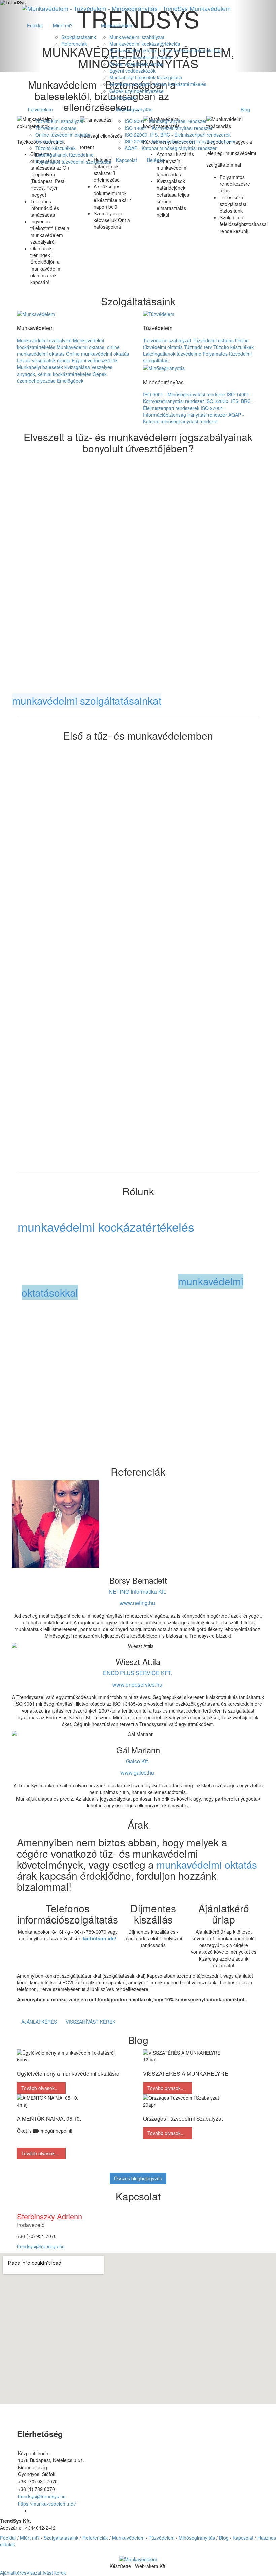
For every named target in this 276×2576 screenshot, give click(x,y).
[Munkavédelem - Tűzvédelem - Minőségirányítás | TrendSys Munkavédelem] (126, 8)
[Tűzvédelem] (159, 313)
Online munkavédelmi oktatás (141, 57)
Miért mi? (63, 25)
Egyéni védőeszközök (132, 71)
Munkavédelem (117, 25)
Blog (245, 109)
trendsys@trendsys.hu (41, 2246)
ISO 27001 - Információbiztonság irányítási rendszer (180, 141)
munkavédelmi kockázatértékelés (106, 1226)
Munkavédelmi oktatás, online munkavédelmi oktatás (166, 50)
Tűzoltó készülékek (56, 148)
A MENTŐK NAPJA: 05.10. (49, 2119)
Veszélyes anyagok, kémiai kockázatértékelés (158, 84)
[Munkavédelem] (36, 313)
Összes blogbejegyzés (138, 2178)
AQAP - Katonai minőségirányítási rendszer (171, 148)
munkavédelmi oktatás (207, 1864)
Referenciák (74, 44)
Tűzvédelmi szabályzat (59, 121)
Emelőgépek (123, 98)
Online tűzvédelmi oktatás (63, 135)
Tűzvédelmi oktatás (56, 128)
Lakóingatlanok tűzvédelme (64, 155)
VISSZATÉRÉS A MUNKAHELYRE (186, 2073)
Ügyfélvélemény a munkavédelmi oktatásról (69, 2073)
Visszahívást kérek (91, 2022)
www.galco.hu (137, 1773)
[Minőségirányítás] (164, 367)
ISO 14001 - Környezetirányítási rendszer (169, 128)
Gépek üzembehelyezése (136, 91)
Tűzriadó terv (49, 141)
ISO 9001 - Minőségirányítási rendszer (166, 121)
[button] (138, 2558)
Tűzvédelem (40, 109)
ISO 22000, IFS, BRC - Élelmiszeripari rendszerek (178, 135)
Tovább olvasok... (41, 2088)
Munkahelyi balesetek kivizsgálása (146, 77)
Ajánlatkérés (39, 2022)
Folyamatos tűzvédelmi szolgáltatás (73, 162)
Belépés (156, 160)
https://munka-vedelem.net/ (47, 2504)
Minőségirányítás (134, 109)
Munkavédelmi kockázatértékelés (145, 44)
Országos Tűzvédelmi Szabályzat (183, 2119)
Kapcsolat (127, 160)
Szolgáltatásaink (79, 37)
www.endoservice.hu (137, 1684)
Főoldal (35, 25)
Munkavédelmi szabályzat (137, 37)
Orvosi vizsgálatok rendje (136, 64)
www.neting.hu (137, 1603)
